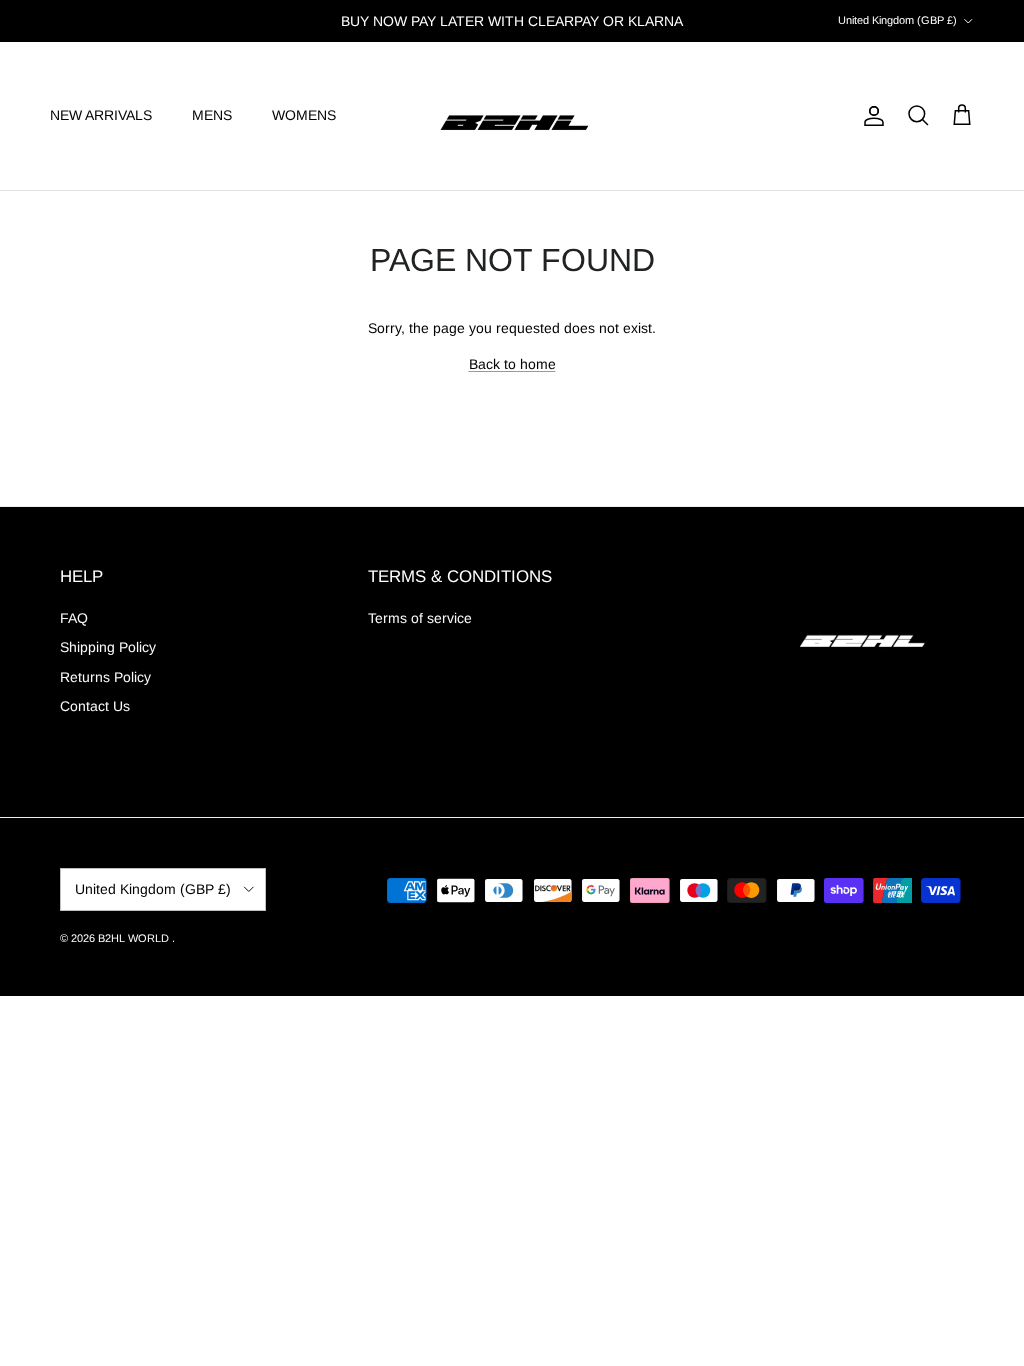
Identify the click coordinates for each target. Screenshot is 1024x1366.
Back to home (512, 364)
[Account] (870, 116)
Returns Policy (105, 677)
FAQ (74, 618)
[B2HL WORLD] (512, 116)
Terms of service (420, 618)
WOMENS (304, 115)
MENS (212, 115)
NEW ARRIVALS (101, 115)
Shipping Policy (108, 647)
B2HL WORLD (135, 938)
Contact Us (95, 706)
